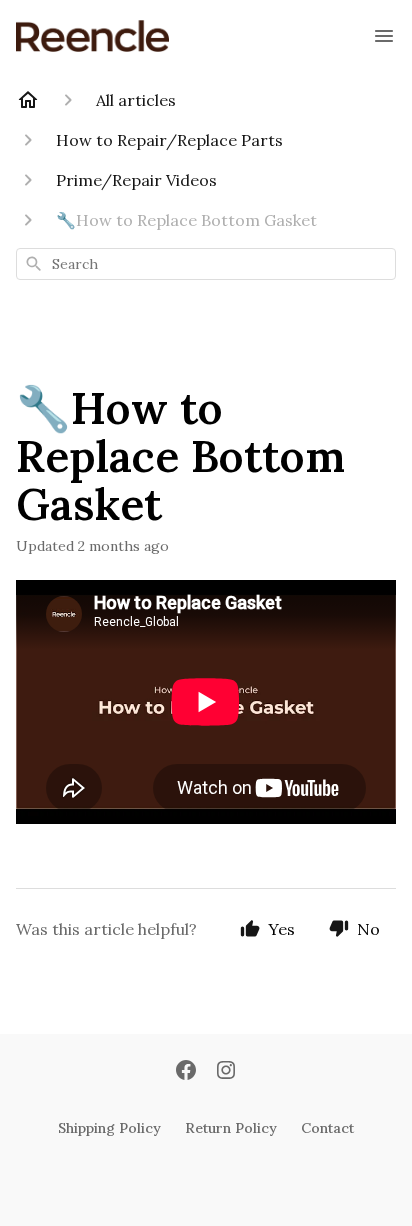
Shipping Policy (109, 1128)
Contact (327, 1128)
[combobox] (206, 264)
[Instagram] (226, 1072)
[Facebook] (186, 1072)
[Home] (28, 100)
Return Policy (231, 1128)
